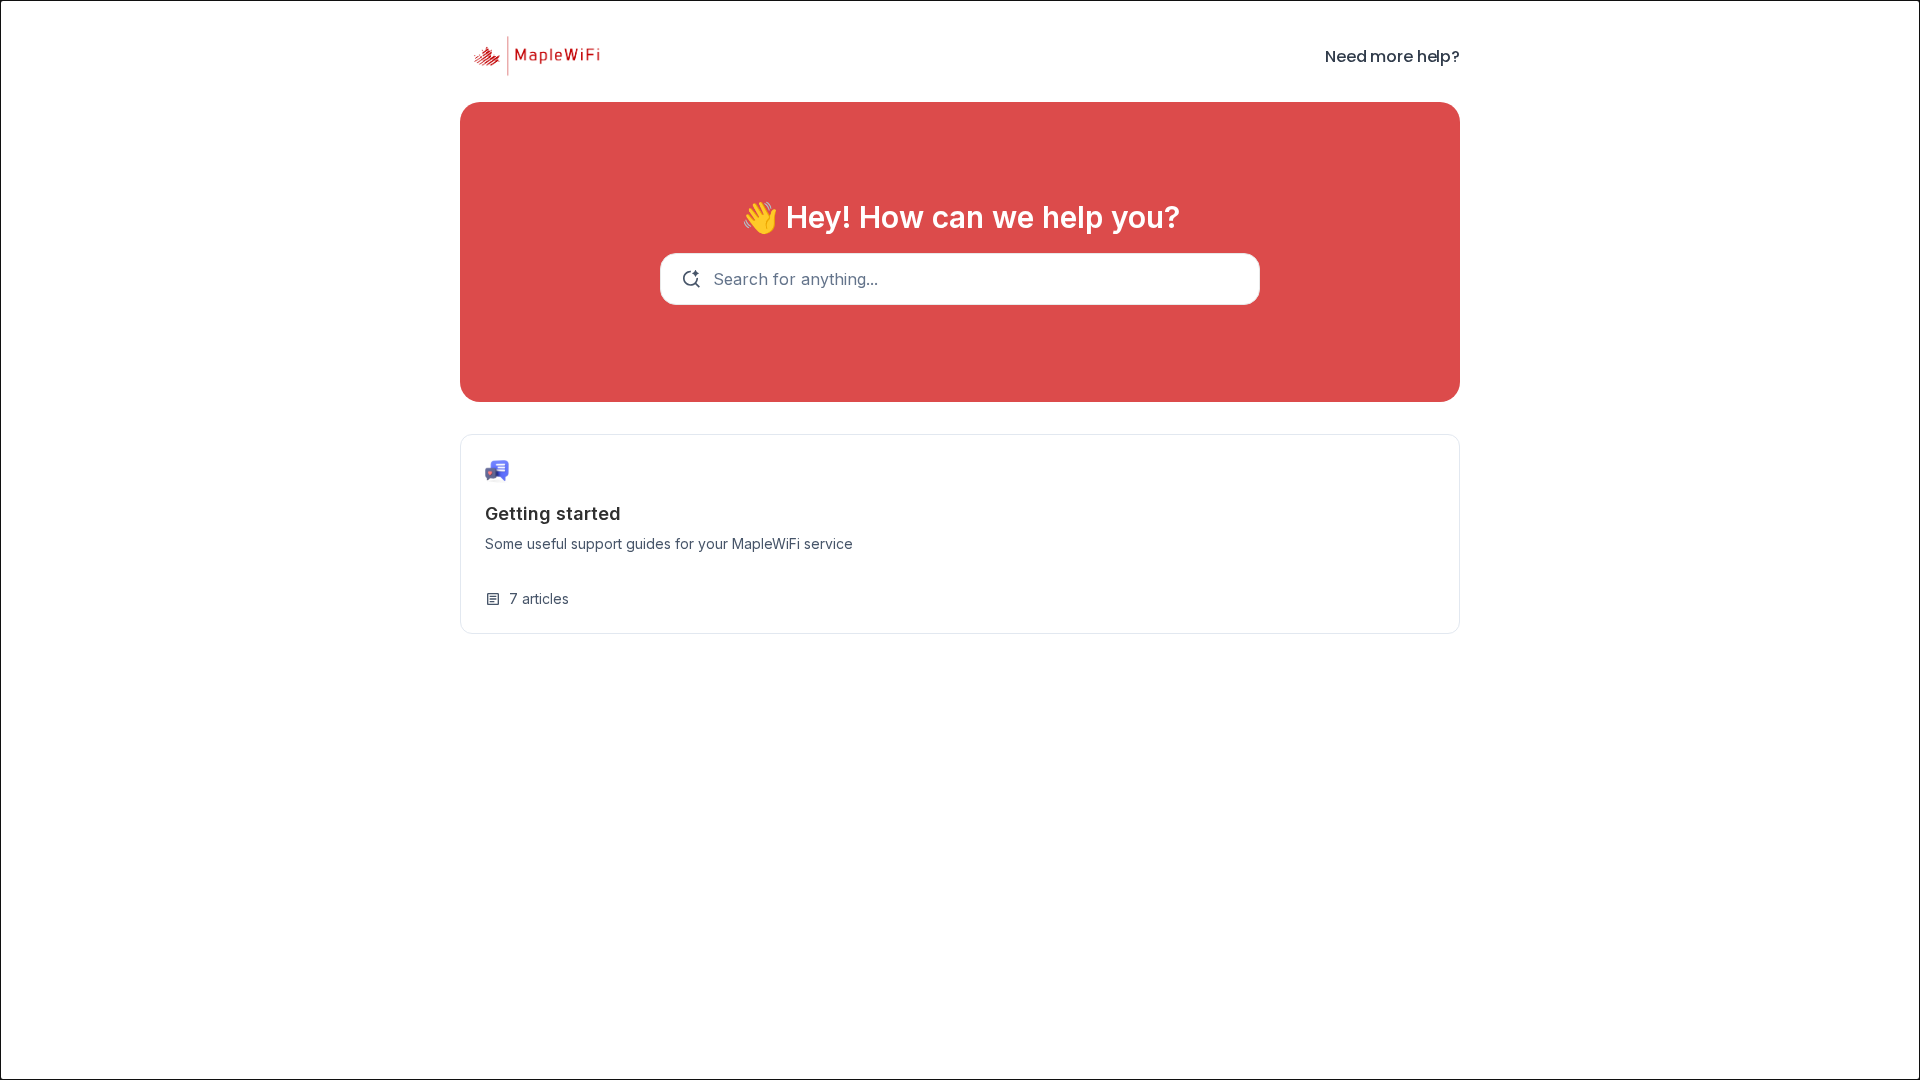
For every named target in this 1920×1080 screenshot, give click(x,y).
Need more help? (1392, 56)
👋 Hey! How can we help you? (960, 217)
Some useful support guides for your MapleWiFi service (669, 543)
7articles (527, 598)
